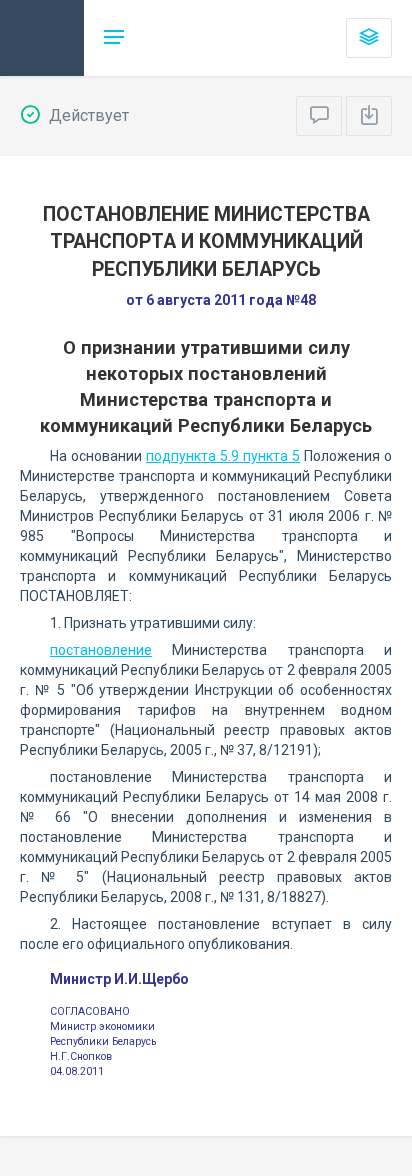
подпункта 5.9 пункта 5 (223, 456)
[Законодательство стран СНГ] (42, 38)
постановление (101, 650)
